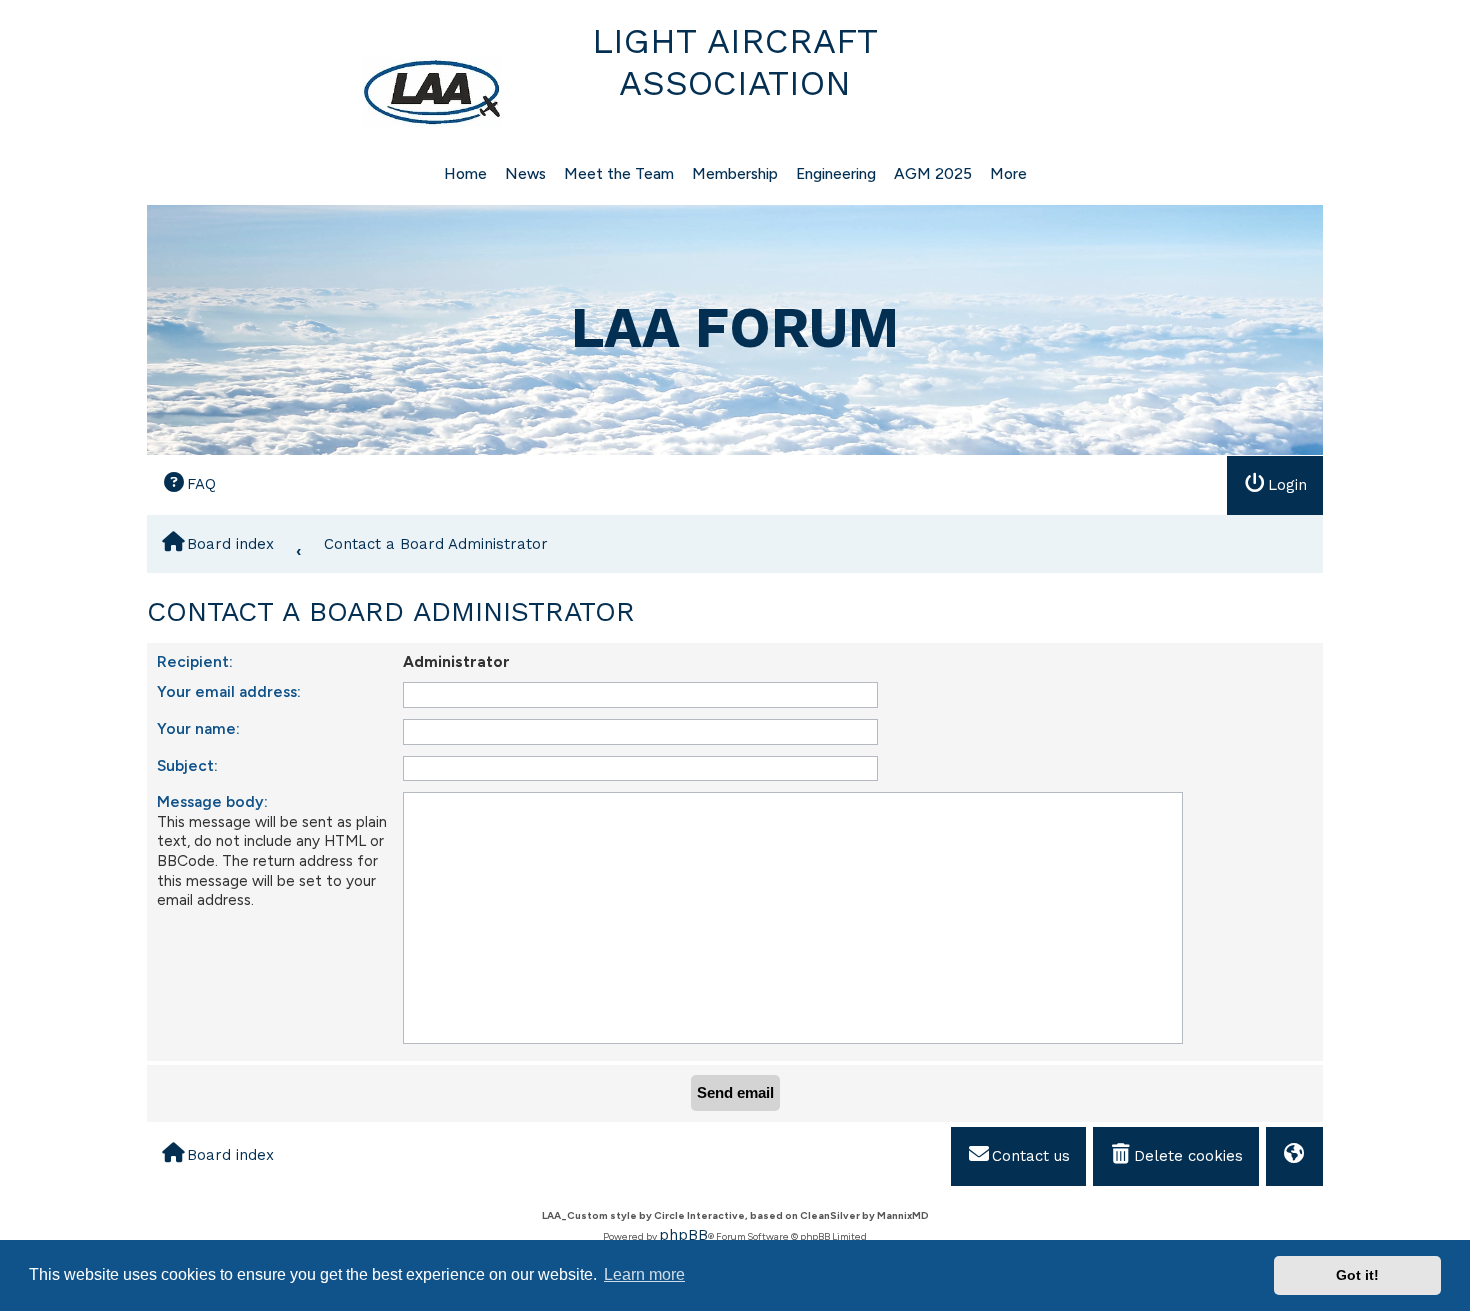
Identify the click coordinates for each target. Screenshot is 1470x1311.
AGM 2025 (933, 173)
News (525, 173)
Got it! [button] (1357, 1275)
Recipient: (195, 661)
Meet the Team (619, 173)
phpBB (683, 1235)
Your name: (198, 728)
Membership (735, 173)
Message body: (212, 801)
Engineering (836, 173)
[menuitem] (189, 484)
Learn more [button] (644, 1274)
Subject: (187, 765)
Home (465, 173)
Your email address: (229, 691)
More (1008, 173)
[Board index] (327, 92)
